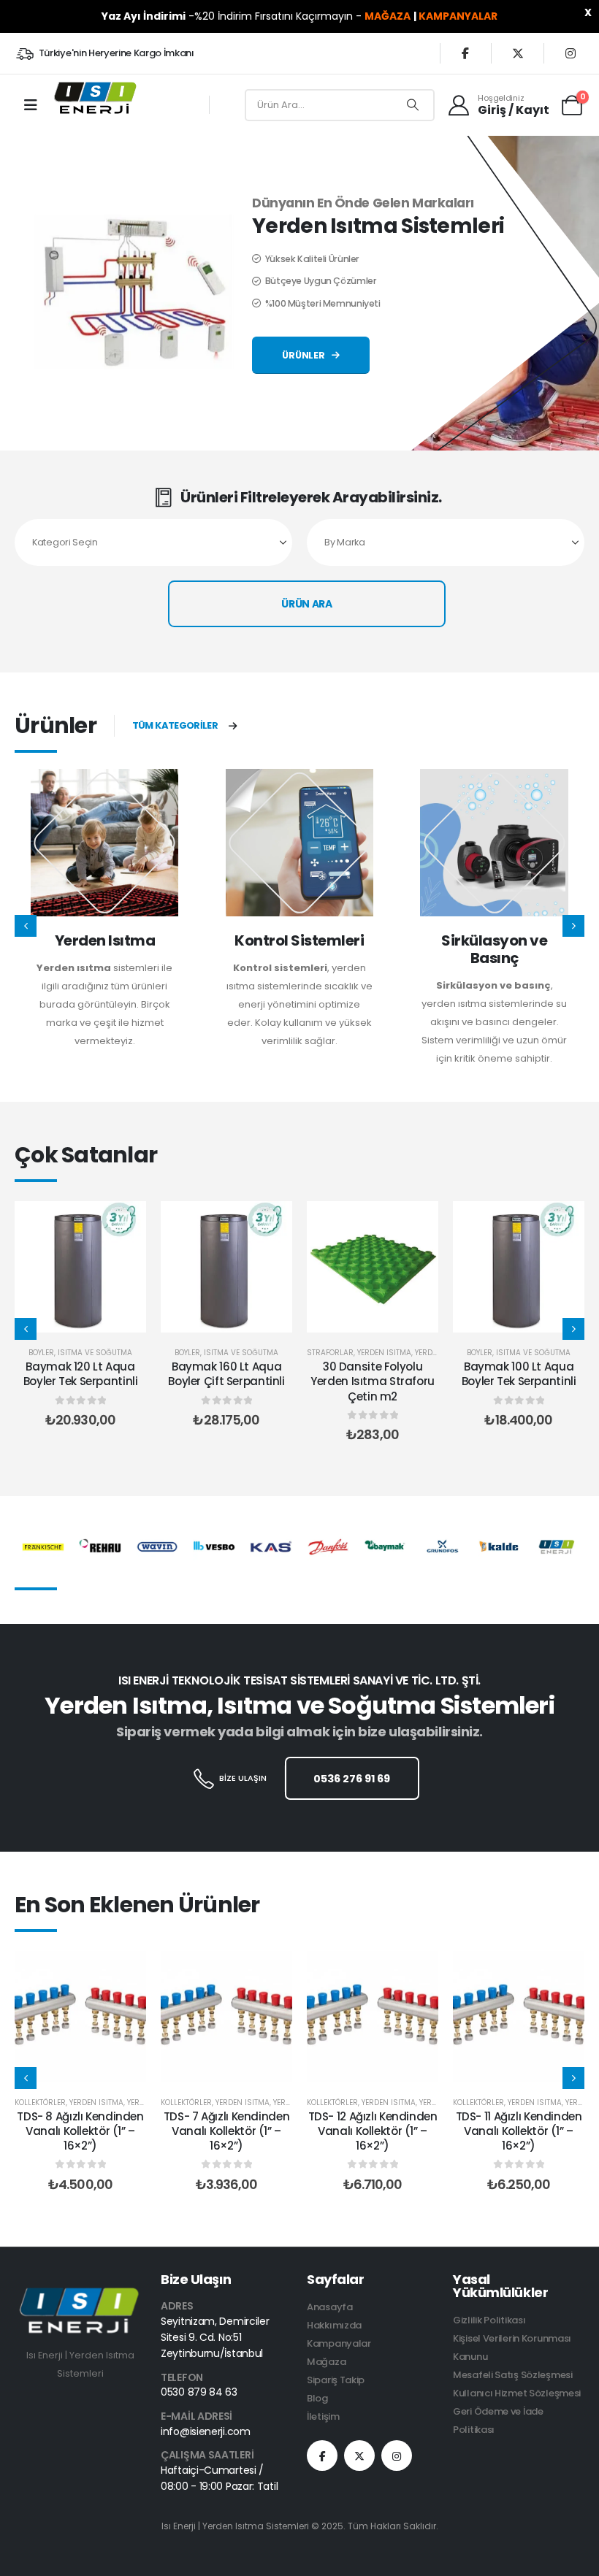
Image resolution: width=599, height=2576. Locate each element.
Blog (317, 2398)
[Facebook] (465, 53)
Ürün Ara (306, 604)
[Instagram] (571, 53)
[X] (518, 53)
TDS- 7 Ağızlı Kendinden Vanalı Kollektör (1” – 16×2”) (226, 2131)
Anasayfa (330, 2307)
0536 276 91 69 (352, 1779)
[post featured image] (104, 843)
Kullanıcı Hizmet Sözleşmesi (517, 2393)
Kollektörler (40, 2102)
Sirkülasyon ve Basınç (494, 949)
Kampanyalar (339, 2343)
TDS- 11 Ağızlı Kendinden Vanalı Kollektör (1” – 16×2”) (519, 2131)
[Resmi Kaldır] (80, 2296)
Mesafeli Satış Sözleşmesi (513, 2375)
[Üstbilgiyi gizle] (94, 98)
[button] (26, 926)
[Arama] (413, 105)
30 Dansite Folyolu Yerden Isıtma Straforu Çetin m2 (373, 1381)
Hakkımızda (334, 2325)
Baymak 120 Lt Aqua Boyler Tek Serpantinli (81, 1374)
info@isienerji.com (206, 2431)
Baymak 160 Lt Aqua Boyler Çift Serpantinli (226, 1374)
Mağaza (326, 2362)
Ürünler (304, 355)
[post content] (80, 1267)
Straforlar (330, 1353)
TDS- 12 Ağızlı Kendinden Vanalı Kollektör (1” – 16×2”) (373, 2131)
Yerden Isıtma (105, 940)
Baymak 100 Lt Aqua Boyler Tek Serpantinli (519, 1374)
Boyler (41, 1353)
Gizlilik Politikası (489, 2320)
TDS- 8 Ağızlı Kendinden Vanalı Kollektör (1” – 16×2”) (80, 2131)
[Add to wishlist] (124, 1223)
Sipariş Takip (336, 2380)
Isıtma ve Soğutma (95, 1353)
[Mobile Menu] (31, 105)
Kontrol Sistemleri (299, 940)
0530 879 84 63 (199, 2392)
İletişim (323, 2416)
